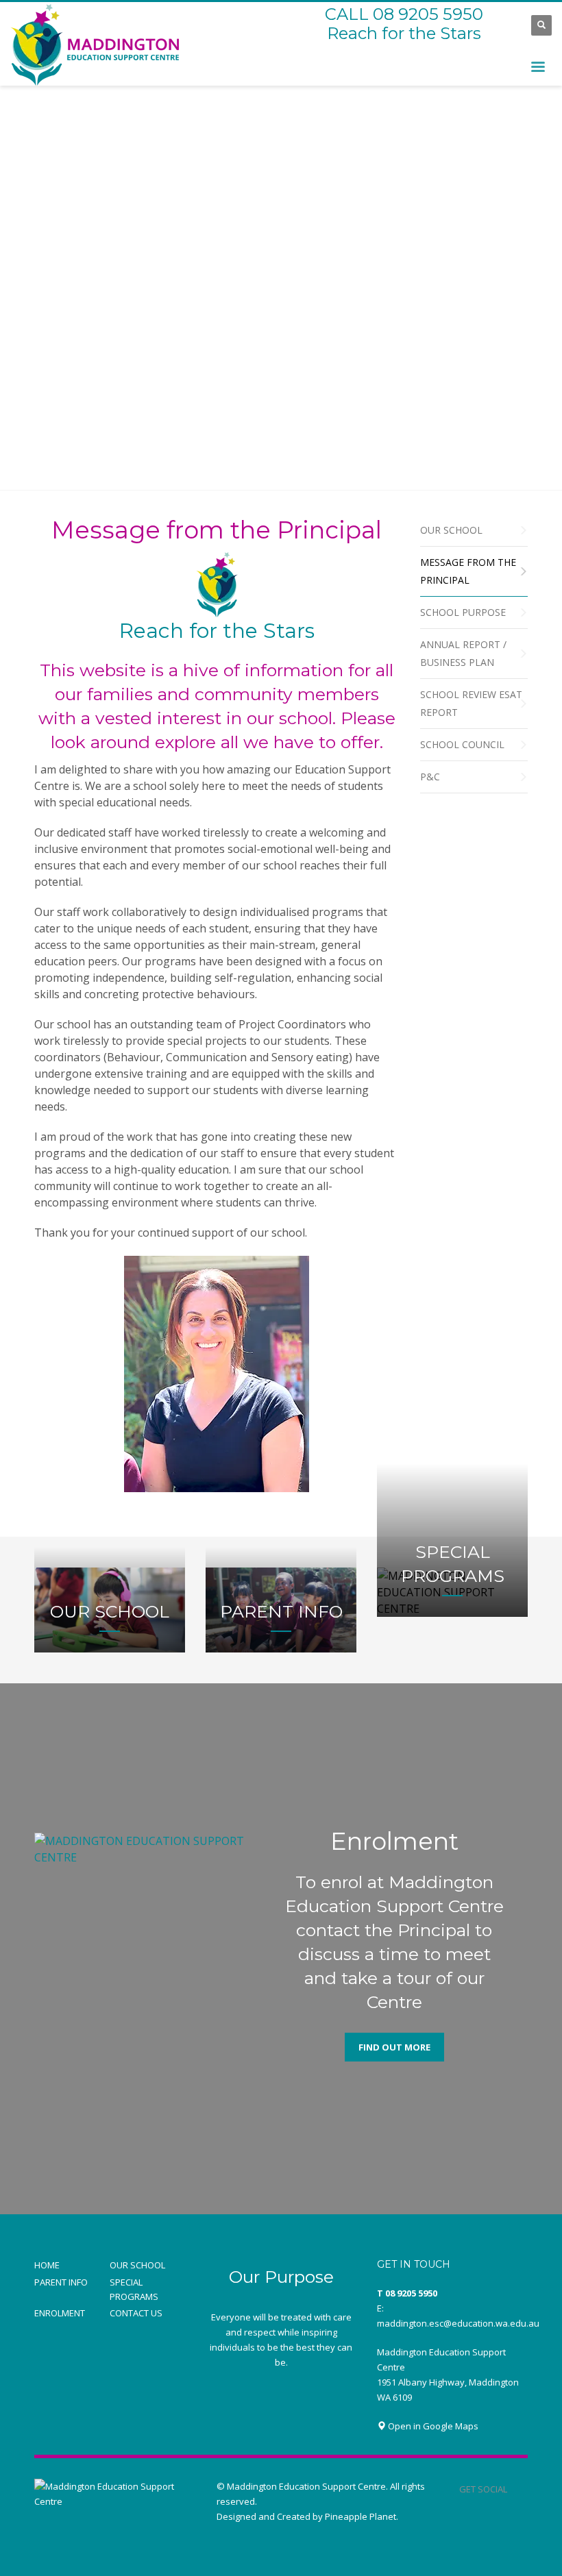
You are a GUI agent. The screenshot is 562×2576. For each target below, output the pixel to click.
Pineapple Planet (361, 2516)
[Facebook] (507, 25)
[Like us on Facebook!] (517, 2489)
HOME (47, 2265)
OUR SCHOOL (137, 2265)
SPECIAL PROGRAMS (134, 2289)
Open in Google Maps (432, 2426)
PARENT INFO (61, 2282)
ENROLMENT (60, 2313)
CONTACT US (136, 2313)
